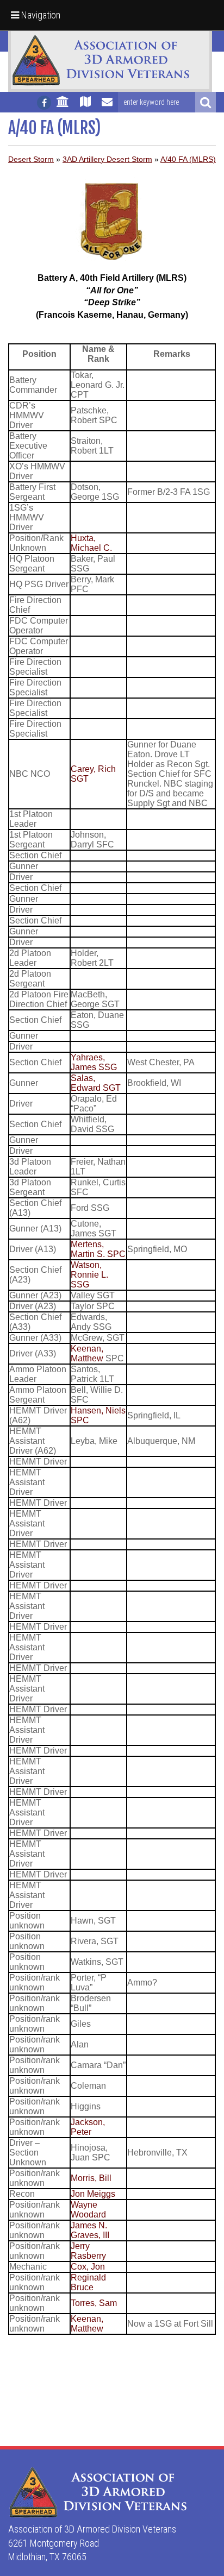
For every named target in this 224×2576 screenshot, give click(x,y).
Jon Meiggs (93, 2194)
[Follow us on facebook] (44, 103)
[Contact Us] (107, 106)
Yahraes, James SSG (94, 1062)
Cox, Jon (88, 2267)
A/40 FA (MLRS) (188, 159)
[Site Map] (85, 106)
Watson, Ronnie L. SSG (89, 1275)
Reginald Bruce (88, 2282)
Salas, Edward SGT (96, 1083)
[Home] (63, 106)
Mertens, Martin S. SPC (98, 1249)
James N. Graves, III (90, 2230)
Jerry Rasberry (88, 2251)
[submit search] (206, 102)
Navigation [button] (40, 15)
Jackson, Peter (88, 2127)
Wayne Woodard (88, 2210)
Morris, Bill (91, 2178)
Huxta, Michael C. (91, 543)
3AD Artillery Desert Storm (107, 159)
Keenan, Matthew (87, 1353)
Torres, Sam (94, 2303)
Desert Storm (31, 159)
